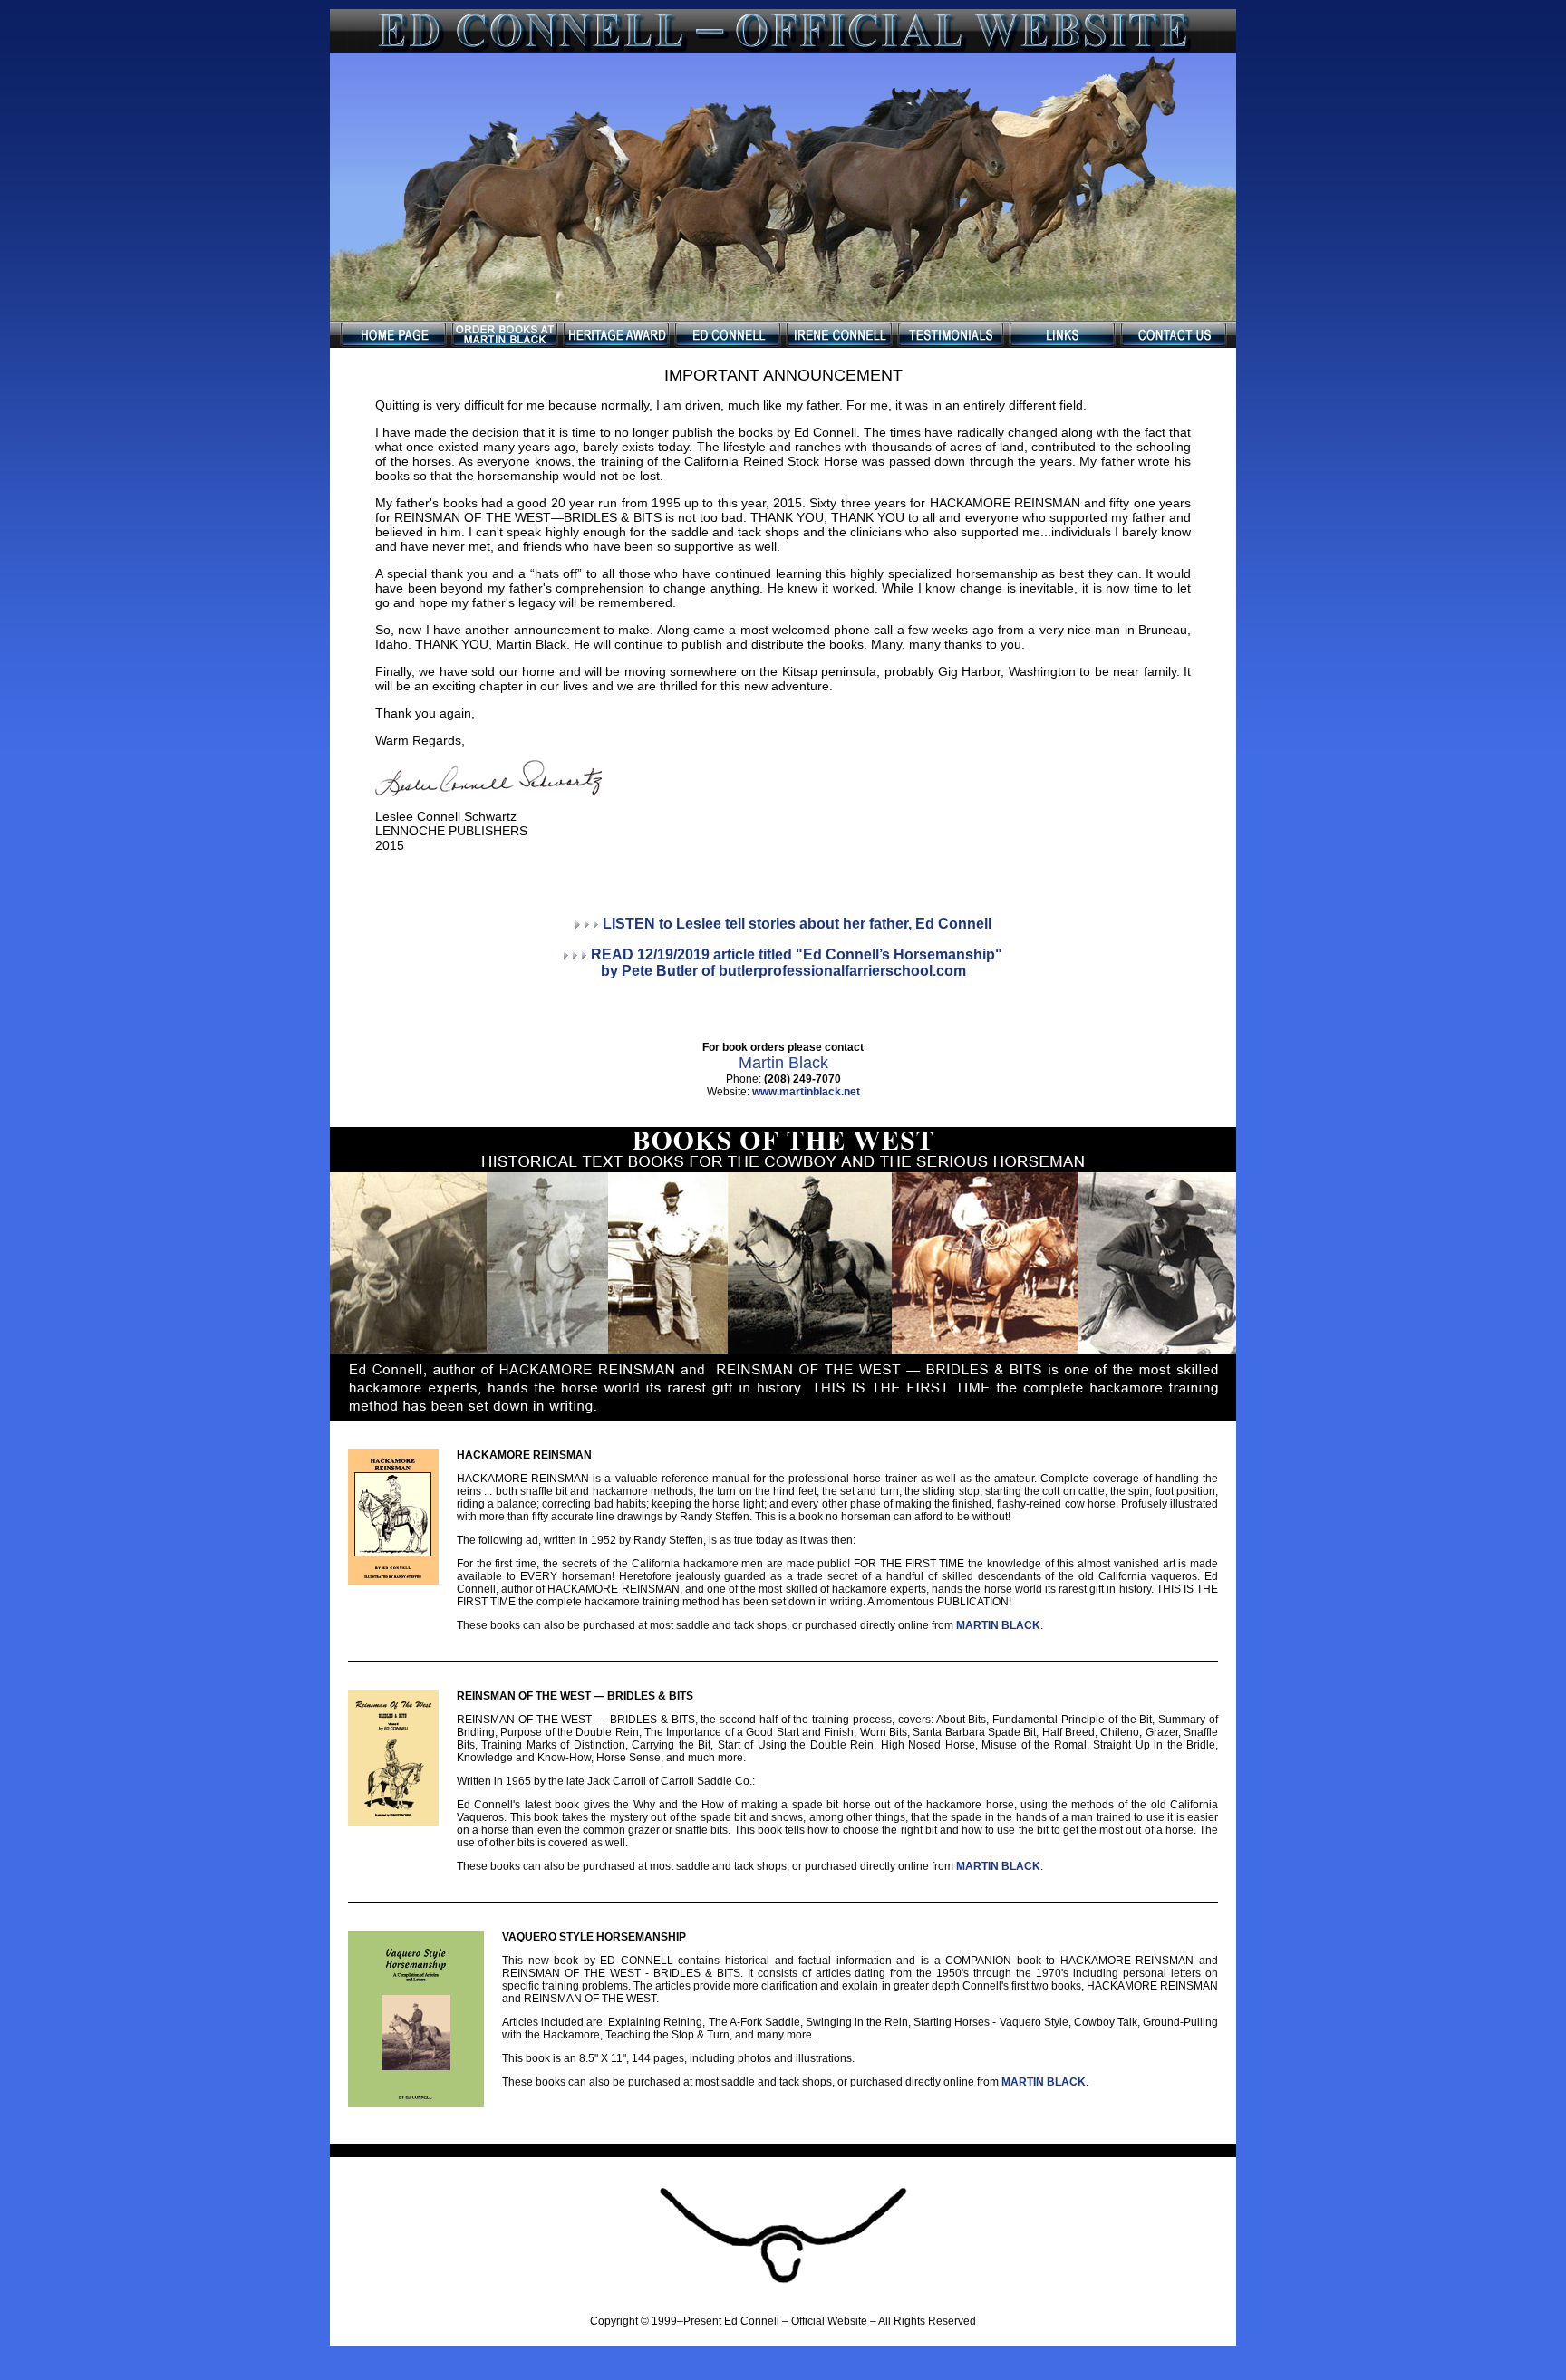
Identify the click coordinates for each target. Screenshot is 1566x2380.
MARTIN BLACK (998, 1625)
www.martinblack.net (806, 1092)
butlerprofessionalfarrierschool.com (842, 971)
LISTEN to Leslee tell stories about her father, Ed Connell (797, 924)
